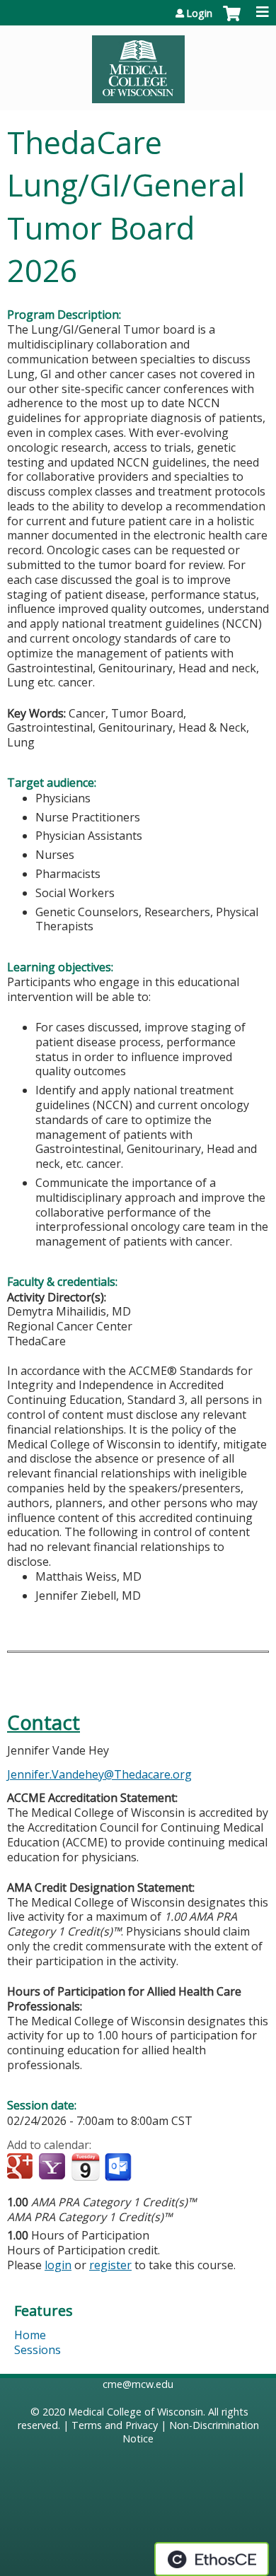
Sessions (38, 2350)
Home (30, 2335)
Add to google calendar (22, 2167)
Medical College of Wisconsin (136, 2412)
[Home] (138, 64)
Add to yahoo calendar (53, 2167)
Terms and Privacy (115, 2425)
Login (199, 13)
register (110, 2265)
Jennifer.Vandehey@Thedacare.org (99, 1774)
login (58, 2265)
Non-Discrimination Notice (191, 2432)
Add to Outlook (119, 2167)
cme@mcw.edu (138, 2384)
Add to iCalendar (85, 2167)
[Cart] (232, 21)
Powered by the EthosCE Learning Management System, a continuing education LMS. (212, 2559)
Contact (44, 1722)
